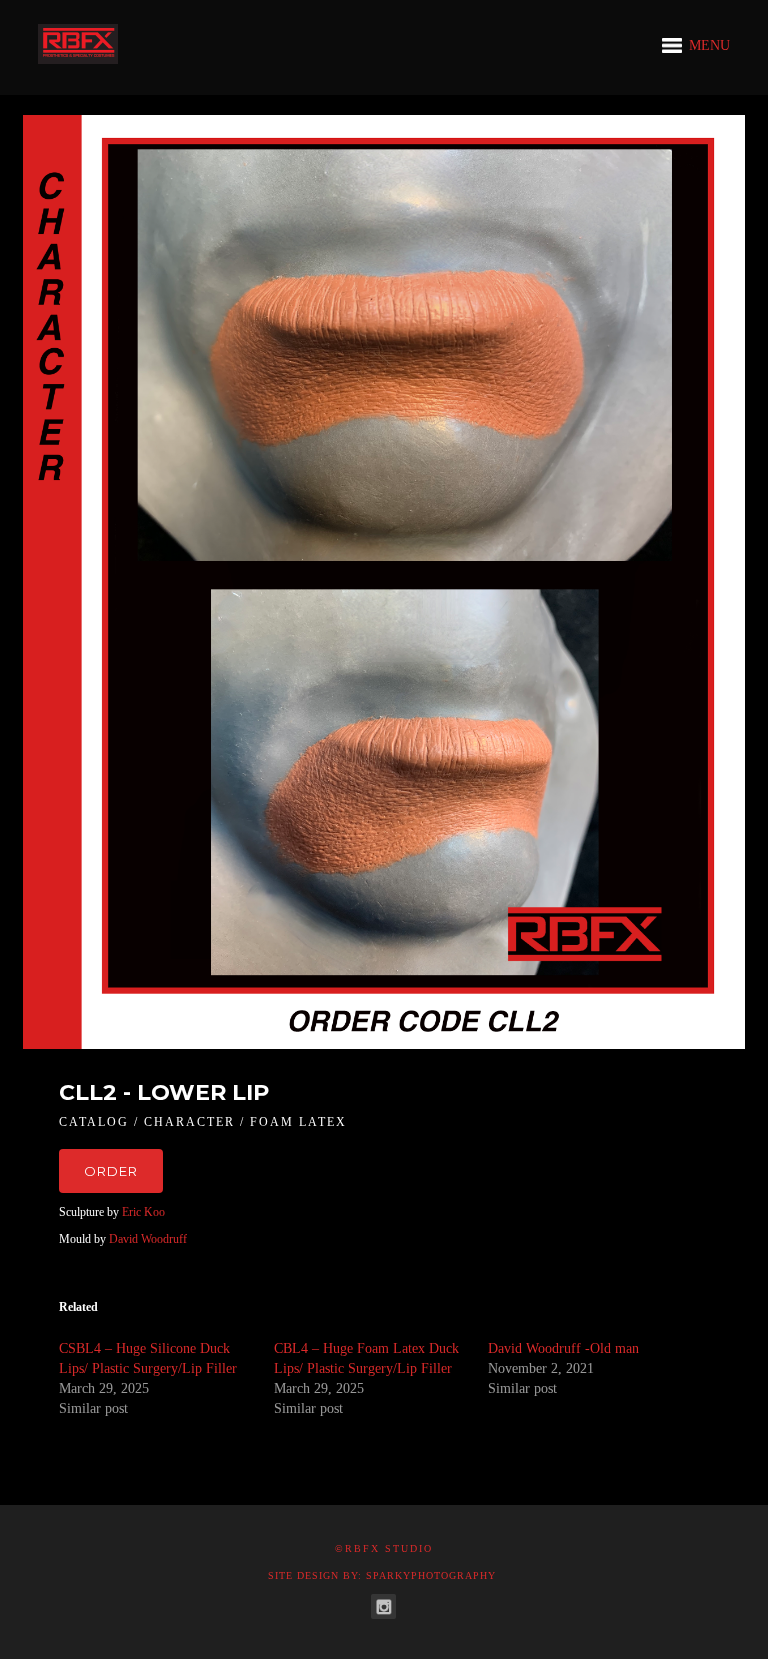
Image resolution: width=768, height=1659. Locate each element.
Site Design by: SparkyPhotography (382, 1575)
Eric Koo (143, 1212)
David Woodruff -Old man (563, 1348)
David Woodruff (146, 1239)
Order (111, 1171)
